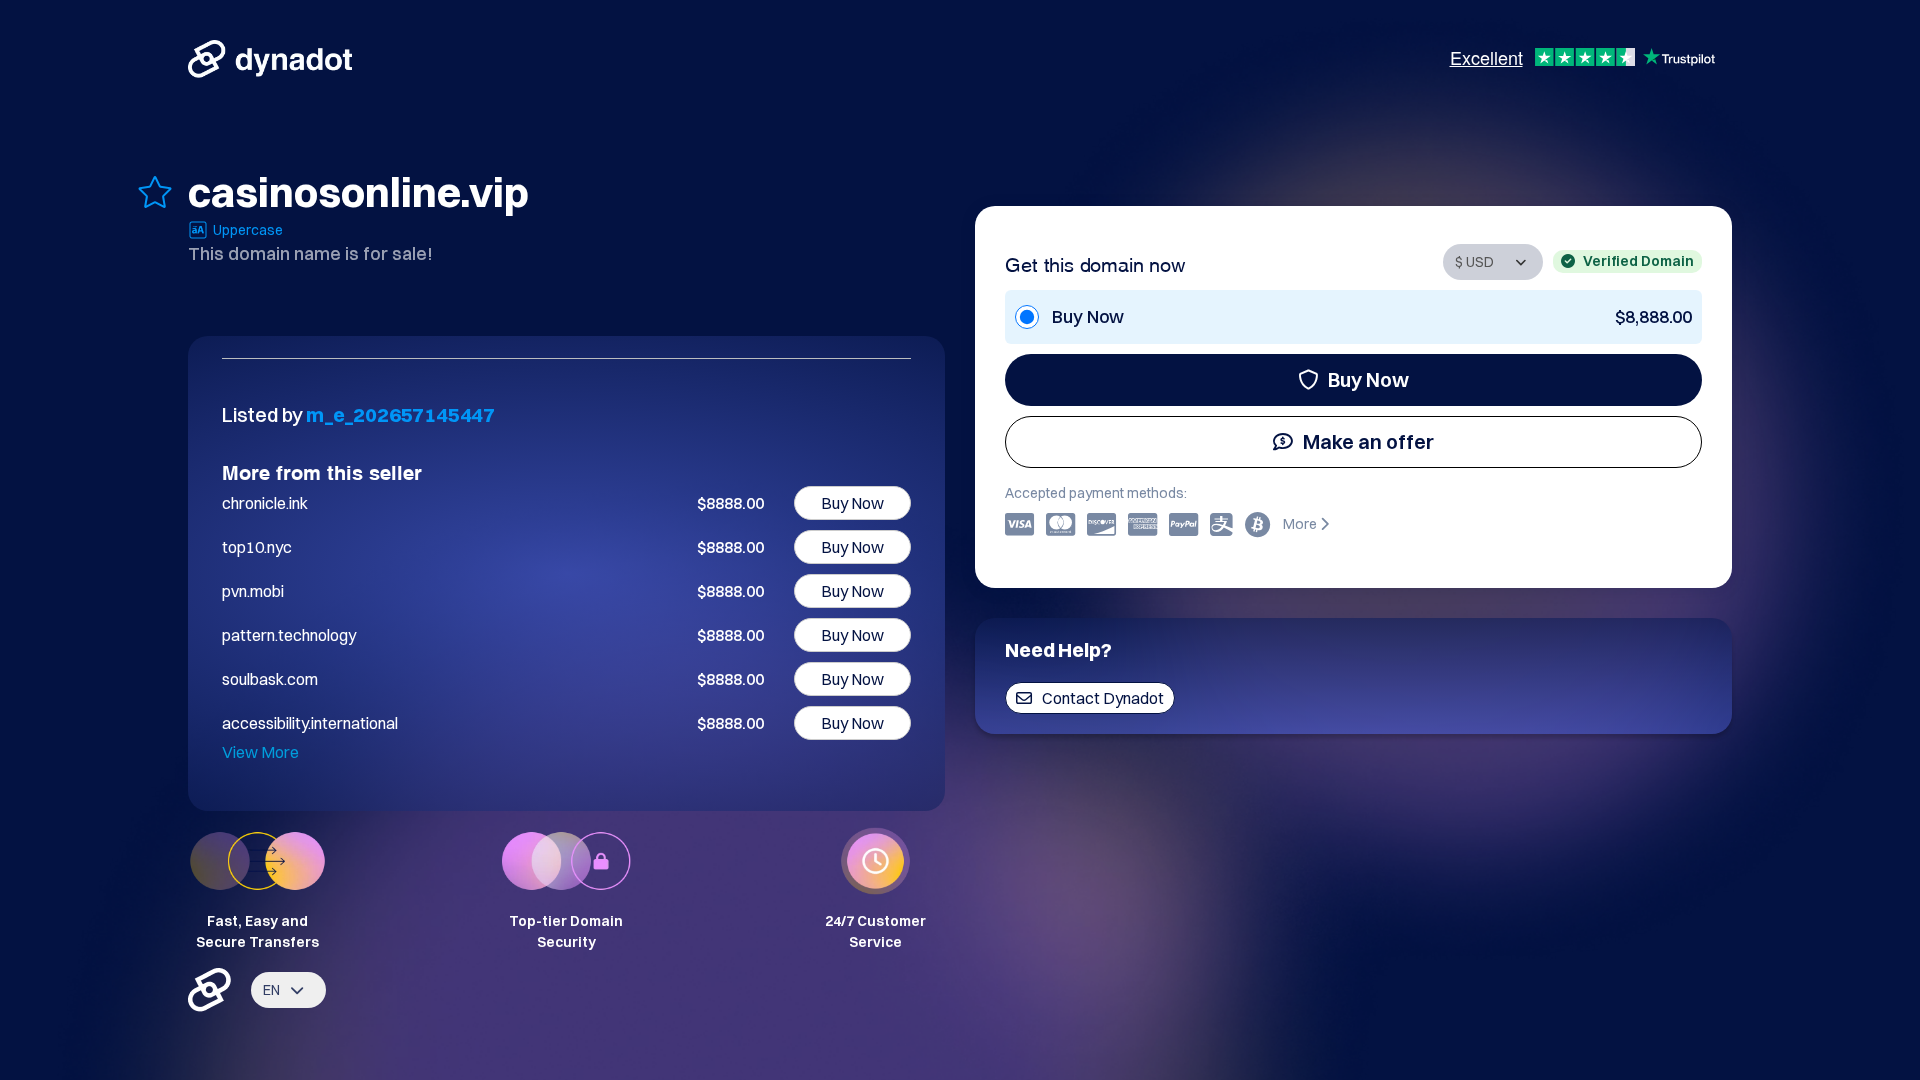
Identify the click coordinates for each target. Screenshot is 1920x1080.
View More (260, 752)
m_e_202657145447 (400, 414)
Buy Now (1368, 379)
